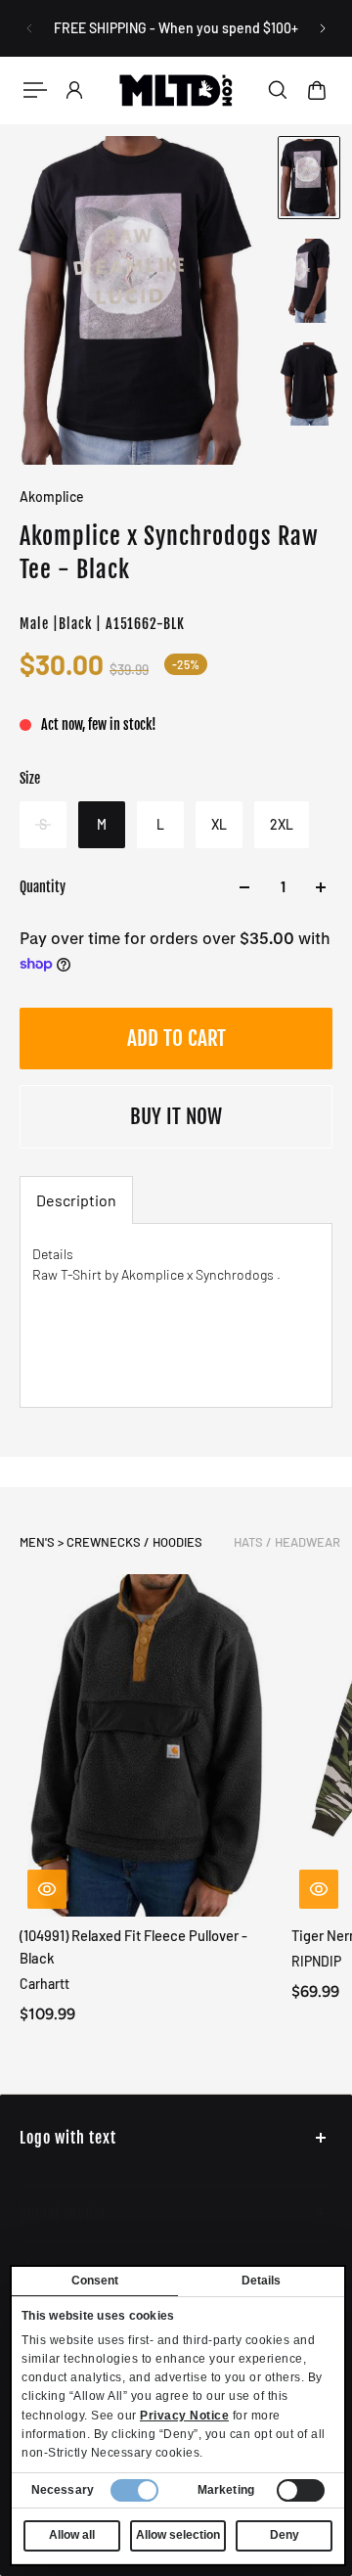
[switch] (301, 2490)
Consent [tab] (95, 2281)
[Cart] (317, 90)
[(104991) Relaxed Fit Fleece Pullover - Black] (148, 1745)
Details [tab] (262, 2281)
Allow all (72, 2535)
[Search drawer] (278, 90)
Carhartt (44, 1985)
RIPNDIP (316, 1961)
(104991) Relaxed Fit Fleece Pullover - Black (133, 1946)
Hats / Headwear (287, 1542)
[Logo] (176, 90)
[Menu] (35, 90)
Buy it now (176, 1116)
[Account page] (74, 90)
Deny (285, 2535)
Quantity (43, 887)
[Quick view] (47, 1889)
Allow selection (178, 2535)
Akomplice (52, 497)
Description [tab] (76, 1200)
